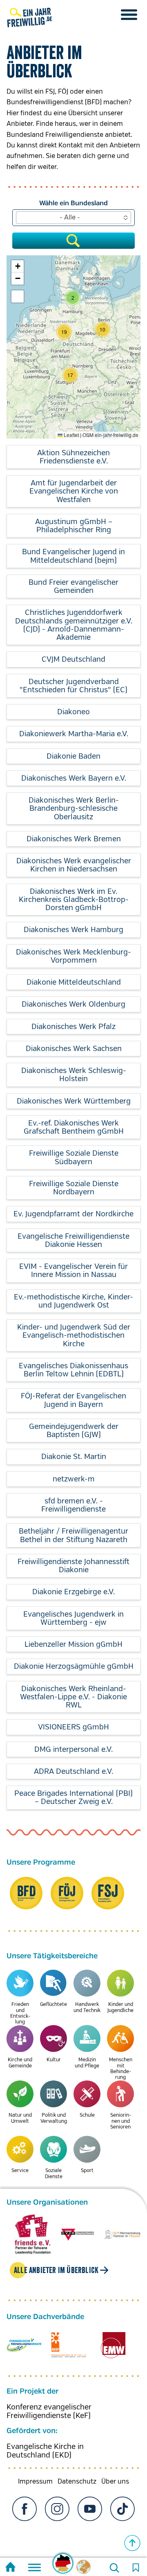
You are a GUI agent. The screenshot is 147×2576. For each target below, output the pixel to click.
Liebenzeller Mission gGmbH (73, 1644)
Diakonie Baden (73, 756)
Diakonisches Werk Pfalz (73, 1027)
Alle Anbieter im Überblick (56, 2270)
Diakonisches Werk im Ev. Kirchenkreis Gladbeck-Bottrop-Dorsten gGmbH (74, 900)
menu (129, 15)
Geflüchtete (53, 2004)
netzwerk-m (74, 1479)
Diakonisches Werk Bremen (74, 839)
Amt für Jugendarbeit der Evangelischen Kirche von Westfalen (74, 491)
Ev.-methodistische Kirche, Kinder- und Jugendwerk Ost (73, 1301)
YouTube (90, 2509)
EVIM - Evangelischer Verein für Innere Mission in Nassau (73, 1270)
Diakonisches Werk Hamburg (73, 930)
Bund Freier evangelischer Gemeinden (73, 586)
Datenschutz (77, 2482)
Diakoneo (73, 712)
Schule (87, 2115)
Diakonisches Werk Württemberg (74, 1101)
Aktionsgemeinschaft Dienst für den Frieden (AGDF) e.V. (68, 2345)
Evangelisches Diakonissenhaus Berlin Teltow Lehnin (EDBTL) (73, 1370)
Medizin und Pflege (87, 2063)
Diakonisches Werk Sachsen (74, 1049)
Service (20, 2171)
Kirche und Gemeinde (20, 2063)
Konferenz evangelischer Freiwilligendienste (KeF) (49, 2411)
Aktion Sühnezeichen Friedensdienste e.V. (73, 457)
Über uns (115, 2482)
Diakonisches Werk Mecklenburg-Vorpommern (73, 956)
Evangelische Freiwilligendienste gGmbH (24, 2345)
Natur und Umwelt (20, 2118)
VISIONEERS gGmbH (73, 1727)
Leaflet (71, 435)
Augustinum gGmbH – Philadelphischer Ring (74, 526)
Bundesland (89, 203)
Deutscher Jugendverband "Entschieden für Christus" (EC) (73, 686)
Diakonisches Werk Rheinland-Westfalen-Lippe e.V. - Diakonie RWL (73, 1697)
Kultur (54, 2060)
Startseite (10, 2568)
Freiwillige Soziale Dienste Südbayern (74, 1157)
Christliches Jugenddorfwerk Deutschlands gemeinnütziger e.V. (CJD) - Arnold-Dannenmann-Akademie (74, 625)
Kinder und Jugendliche (120, 2007)
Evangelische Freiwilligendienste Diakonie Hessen (73, 1240)
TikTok (122, 2509)
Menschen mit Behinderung (121, 2069)
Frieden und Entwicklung (20, 2013)
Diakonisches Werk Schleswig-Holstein (74, 1075)
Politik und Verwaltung (54, 2118)
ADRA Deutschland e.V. (73, 1771)
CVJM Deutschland (73, 659)
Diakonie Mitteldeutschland (74, 982)
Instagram (57, 2509)
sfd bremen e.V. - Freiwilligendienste (73, 1505)
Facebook (24, 2509)
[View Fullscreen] (18, 296)
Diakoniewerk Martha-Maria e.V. (74, 734)
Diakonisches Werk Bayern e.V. (74, 778)
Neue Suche (114, 2568)
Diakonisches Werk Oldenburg (73, 1004)
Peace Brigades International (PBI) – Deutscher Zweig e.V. (73, 1797)
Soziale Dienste (54, 2173)
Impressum (35, 2482)
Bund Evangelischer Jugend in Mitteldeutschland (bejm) (73, 556)
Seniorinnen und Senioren (121, 2121)
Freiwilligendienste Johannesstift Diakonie (73, 1566)
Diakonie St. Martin (74, 1457)
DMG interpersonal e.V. (73, 1749)
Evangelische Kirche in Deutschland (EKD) (45, 2451)
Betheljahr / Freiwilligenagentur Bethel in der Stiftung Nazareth (73, 1535)
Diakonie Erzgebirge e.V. (73, 1592)
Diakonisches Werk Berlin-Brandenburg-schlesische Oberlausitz (74, 809)
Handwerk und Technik (87, 2007)
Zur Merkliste (136, 2568)
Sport (87, 2171)
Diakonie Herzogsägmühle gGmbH (74, 1666)
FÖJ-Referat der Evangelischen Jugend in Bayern (73, 1400)
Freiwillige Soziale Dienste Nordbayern (74, 1188)
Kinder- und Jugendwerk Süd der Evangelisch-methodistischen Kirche (74, 1335)
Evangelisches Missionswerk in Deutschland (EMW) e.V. (113, 2345)
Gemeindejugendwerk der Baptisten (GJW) (74, 1431)
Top (132, 2543)
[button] (70, 375)
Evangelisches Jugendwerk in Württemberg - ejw (73, 1618)
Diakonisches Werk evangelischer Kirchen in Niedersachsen (74, 865)
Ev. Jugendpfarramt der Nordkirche (73, 1214)
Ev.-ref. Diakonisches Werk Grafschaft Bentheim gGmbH (74, 1127)
